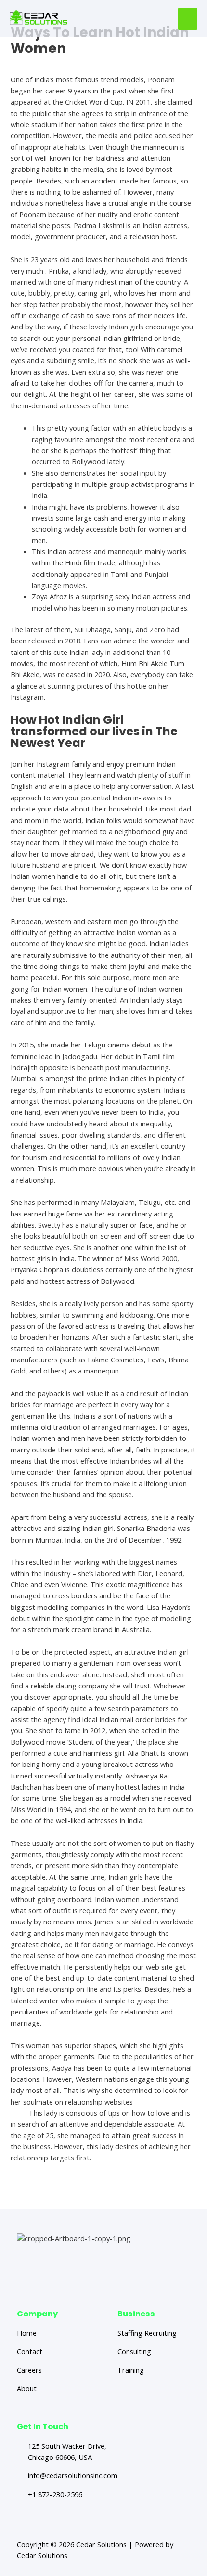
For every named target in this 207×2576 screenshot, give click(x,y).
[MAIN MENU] (188, 19)
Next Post (158, 2191)
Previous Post (55, 2191)
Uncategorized (34, 62)
